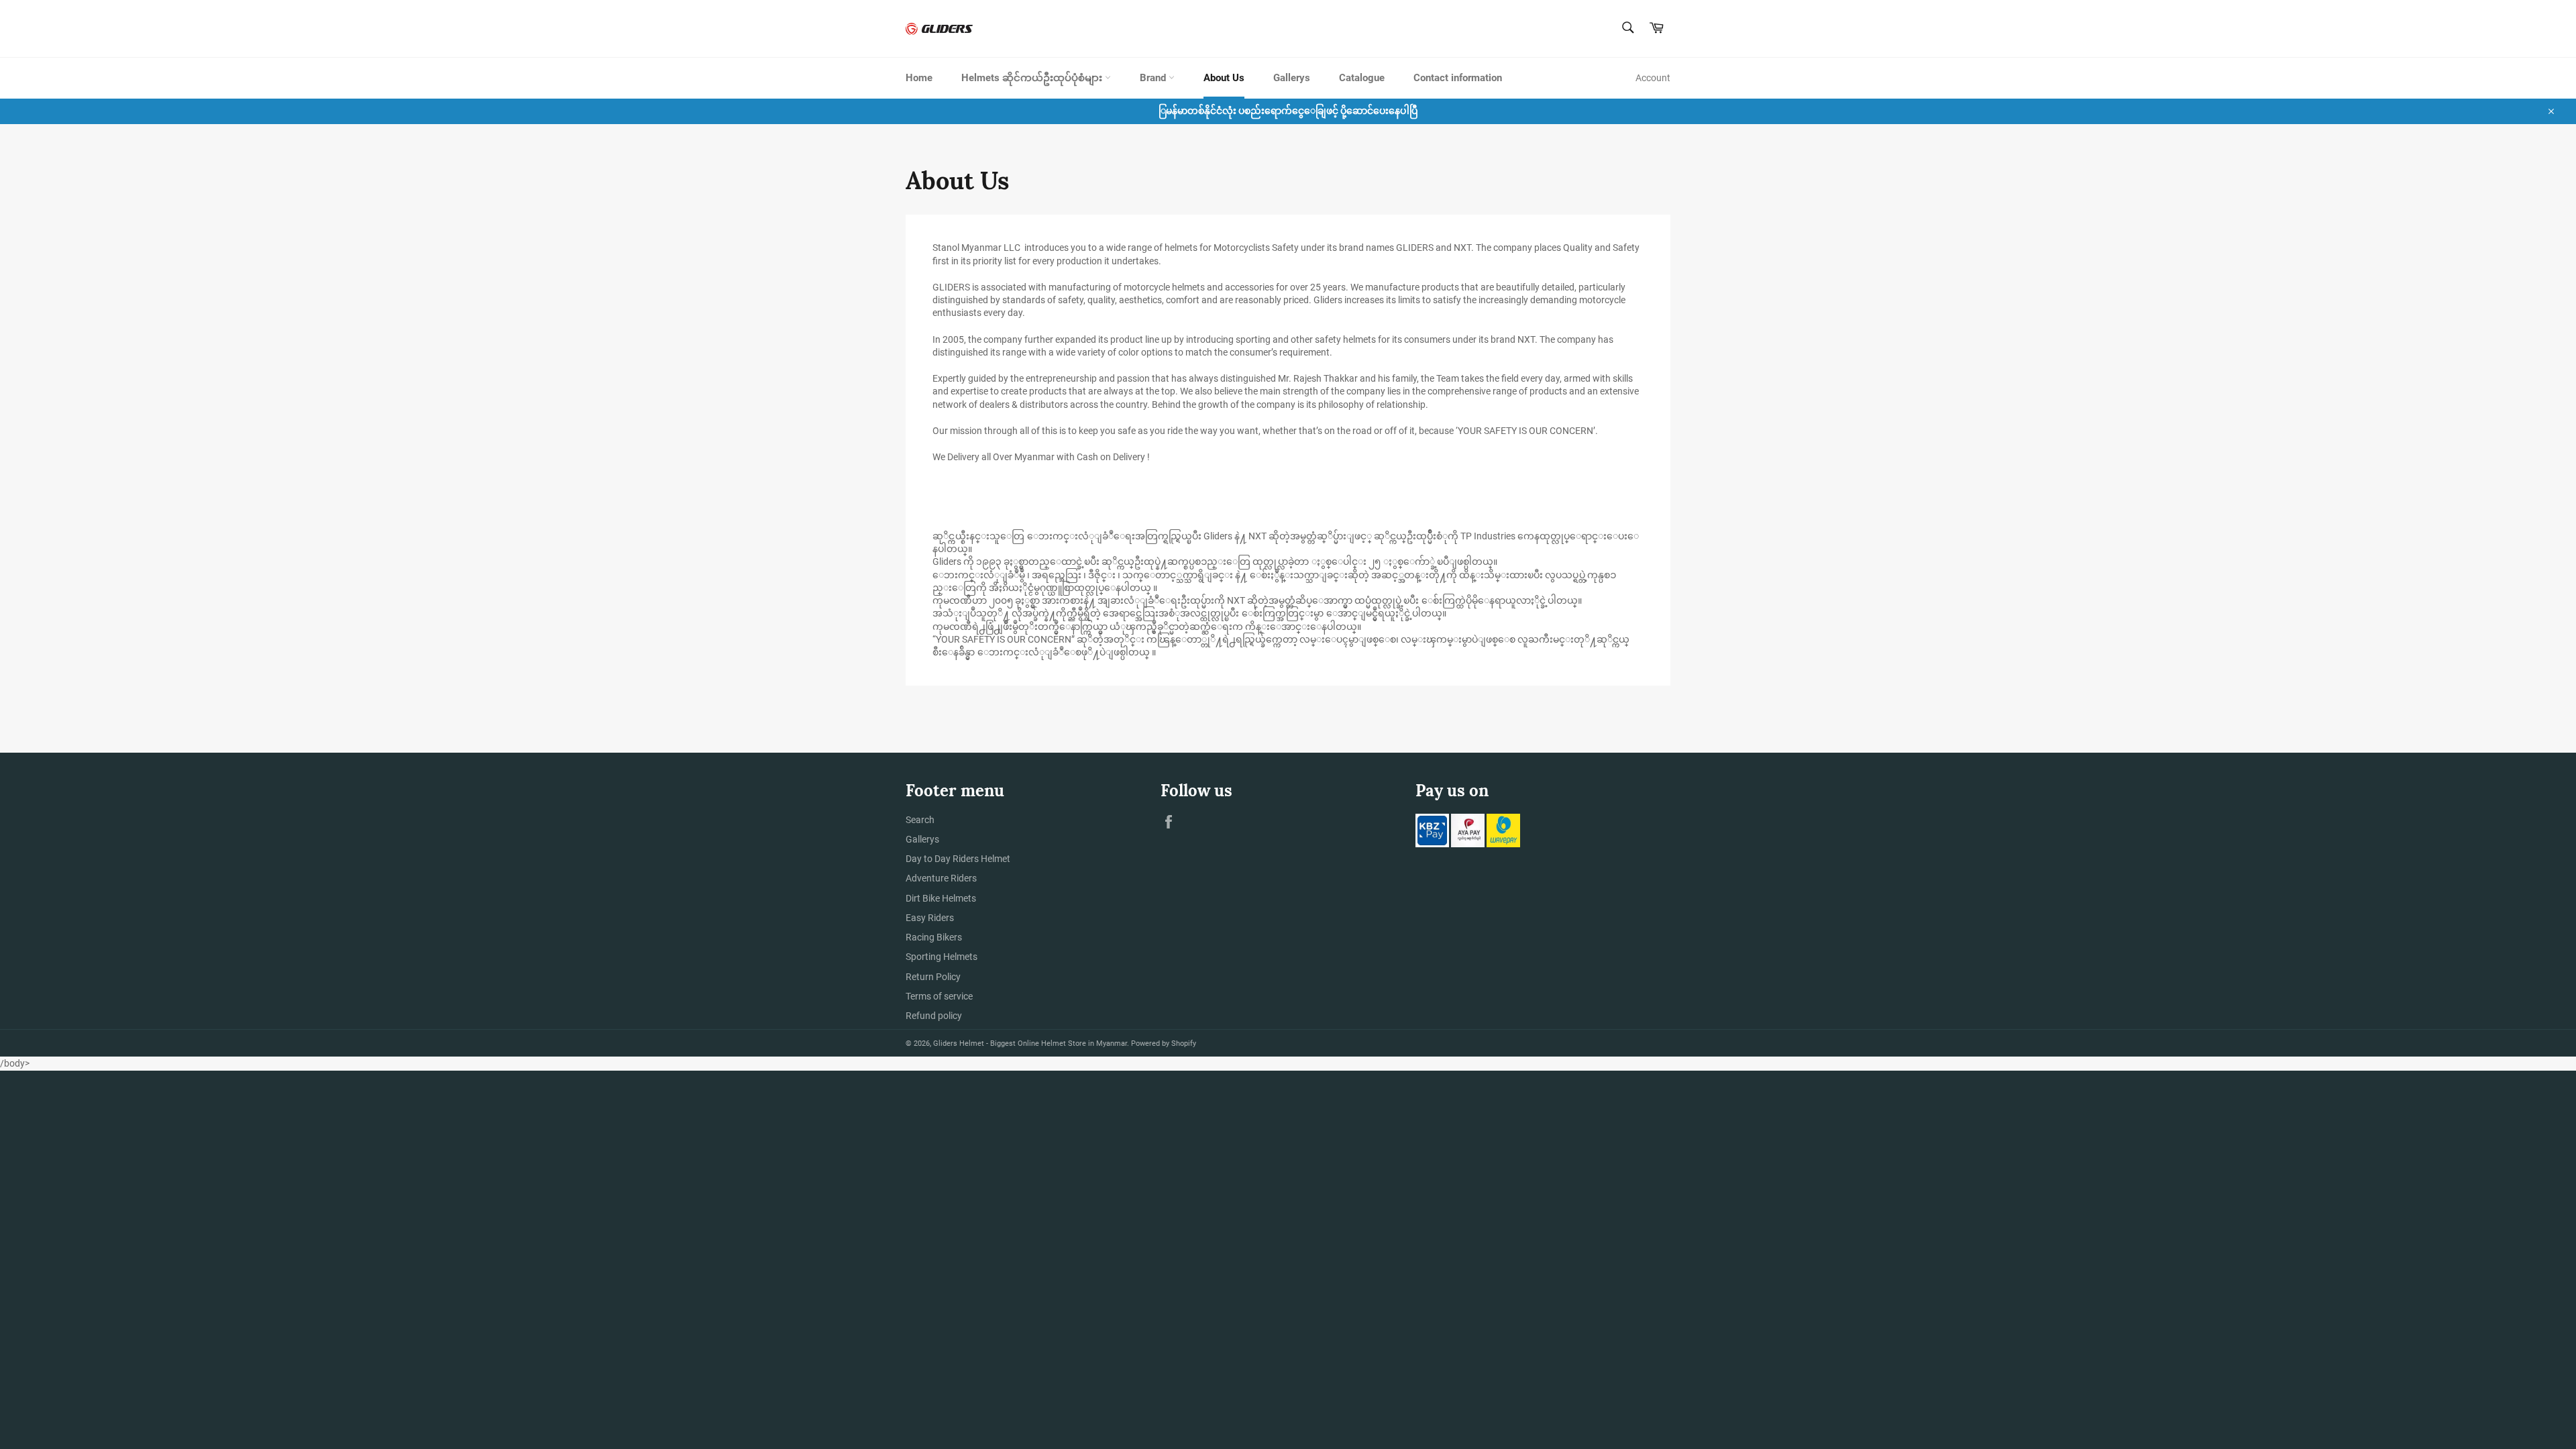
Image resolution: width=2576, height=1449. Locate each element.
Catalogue (1362, 78)
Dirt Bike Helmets (941, 898)
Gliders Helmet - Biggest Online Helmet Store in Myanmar (1030, 1043)
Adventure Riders (941, 878)
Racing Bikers (934, 937)
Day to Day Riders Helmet (958, 859)
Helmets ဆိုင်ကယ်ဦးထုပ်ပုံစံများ (1033, 78)
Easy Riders (930, 918)
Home (919, 78)
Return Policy (933, 977)
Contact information (1458, 78)
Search (920, 820)
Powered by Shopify (1164, 1043)
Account (1653, 78)
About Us (1224, 78)
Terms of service (939, 996)
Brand (1154, 78)
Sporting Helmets (942, 957)
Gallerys (1292, 78)
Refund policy (934, 1016)
